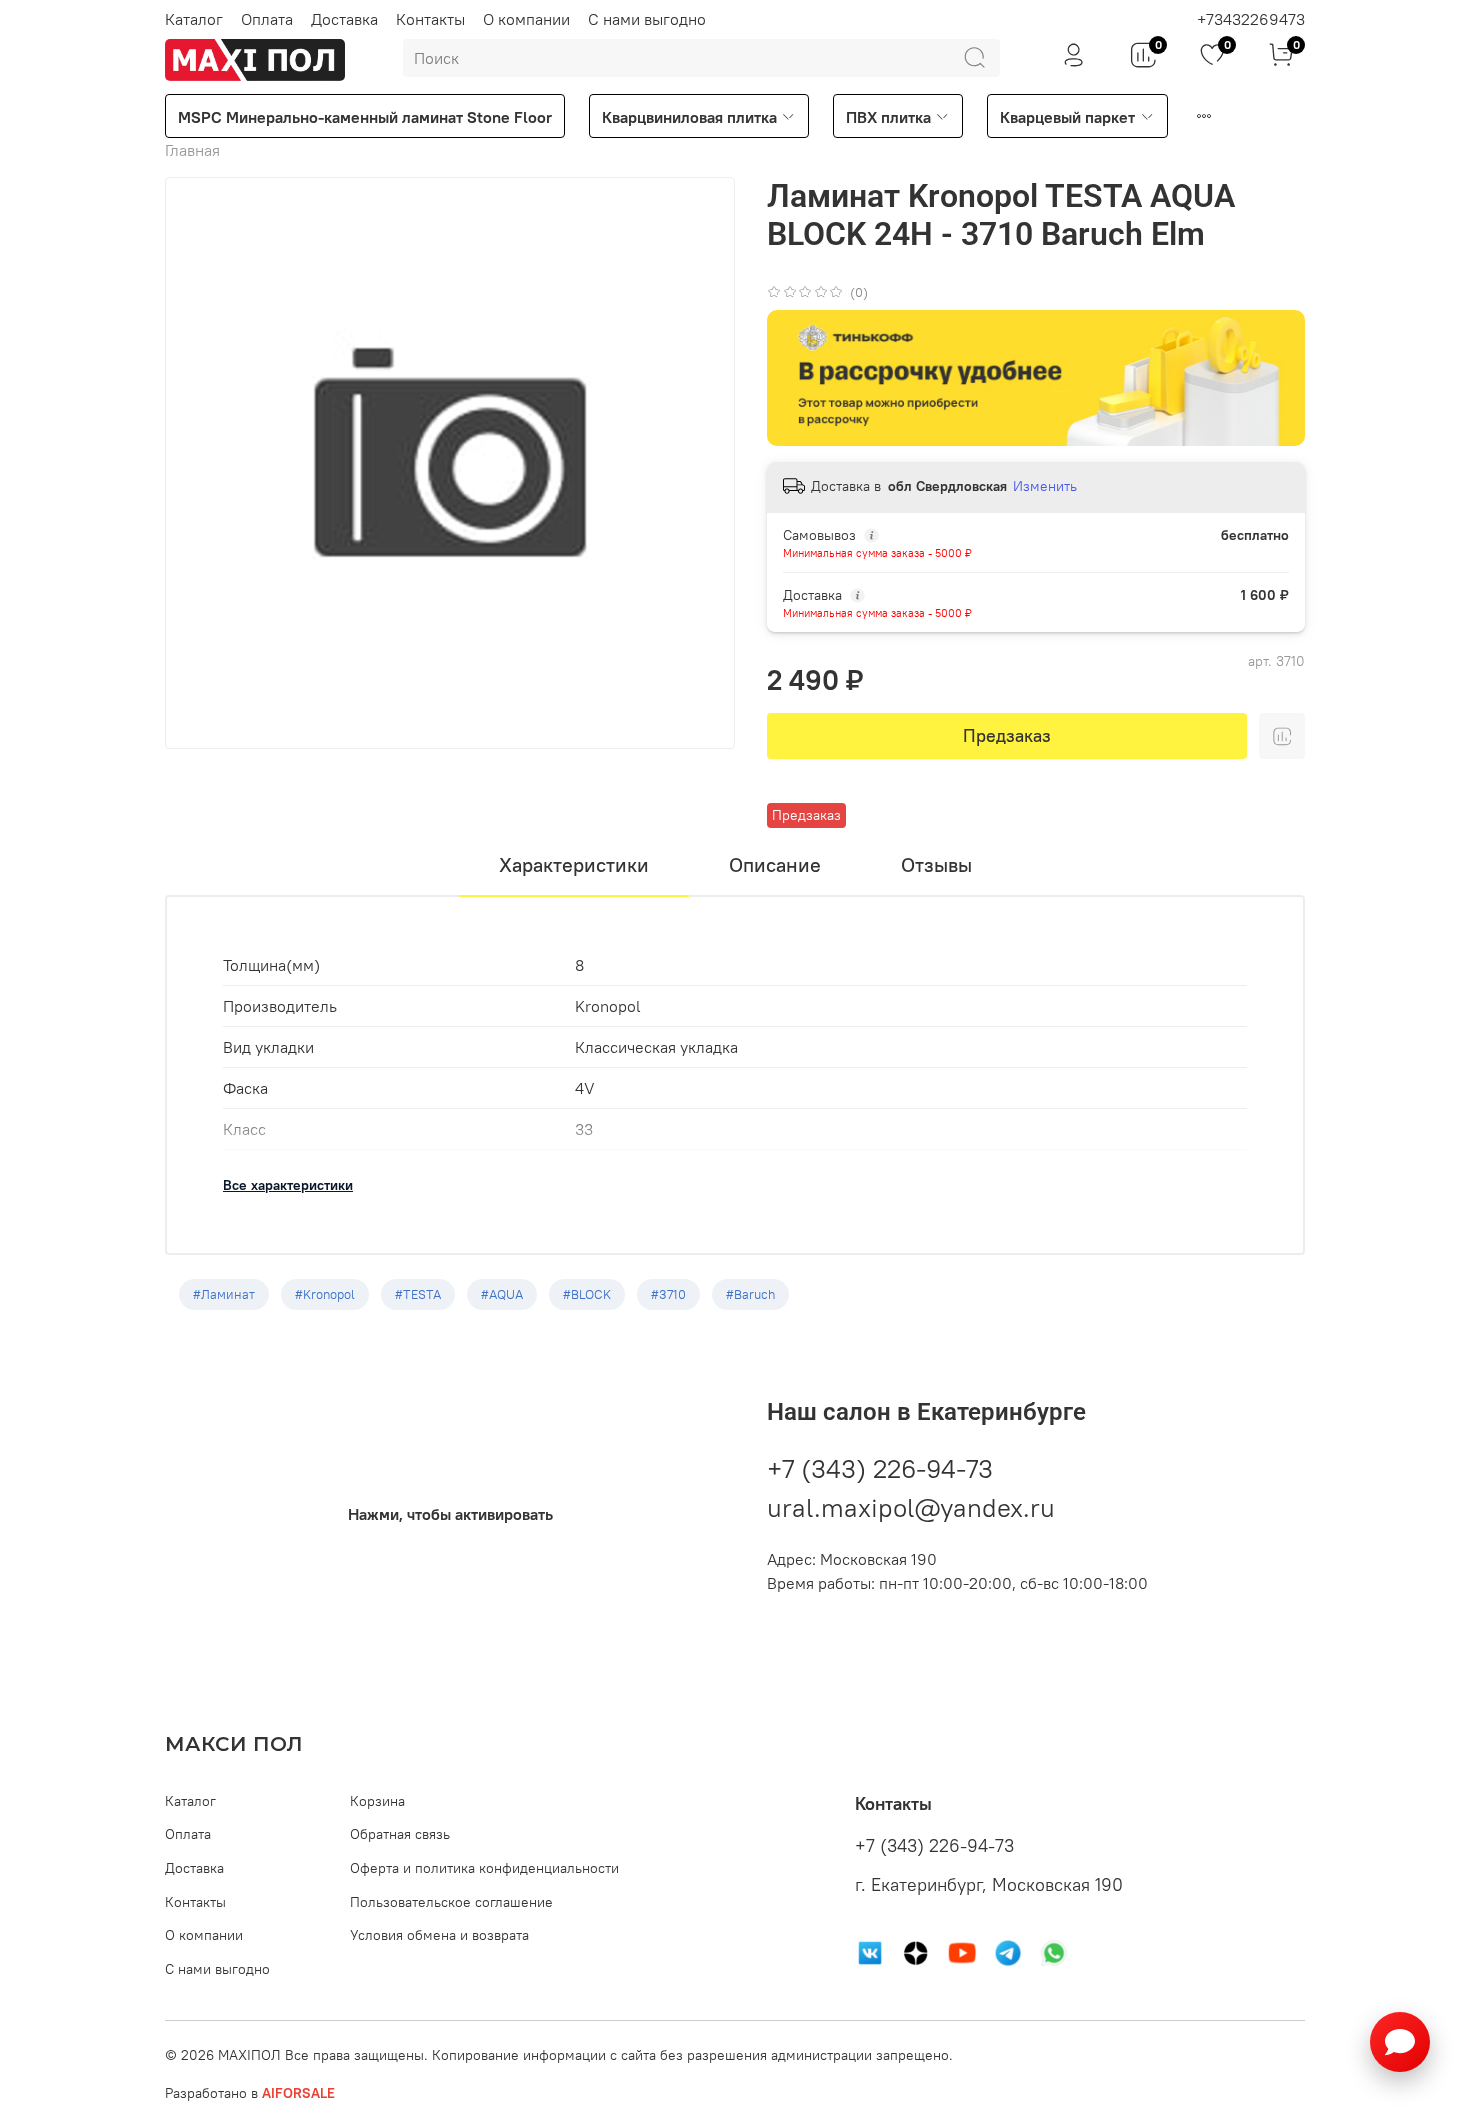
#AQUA (502, 1294)
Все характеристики (288, 1185)
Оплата (267, 19)
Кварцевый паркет (1067, 117)
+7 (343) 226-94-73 (880, 1468)
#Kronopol (325, 1294)
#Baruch (750, 1294)
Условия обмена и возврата (439, 1935)
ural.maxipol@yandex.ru (911, 1507)
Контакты (430, 19)
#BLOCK (587, 1294)
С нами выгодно (647, 19)
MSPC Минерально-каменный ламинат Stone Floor (365, 117)
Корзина (377, 1801)
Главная (192, 150)
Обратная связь (400, 1834)
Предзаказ (1007, 735)
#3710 (668, 1294)
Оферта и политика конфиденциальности (484, 1868)
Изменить (1045, 486)
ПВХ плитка (888, 117)
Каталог (194, 19)
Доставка (344, 19)
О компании (526, 19)
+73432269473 (1251, 19)
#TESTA (418, 1294)
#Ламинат (224, 1294)
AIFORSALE (298, 2093)
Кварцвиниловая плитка (689, 117)
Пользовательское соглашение (451, 1902)
